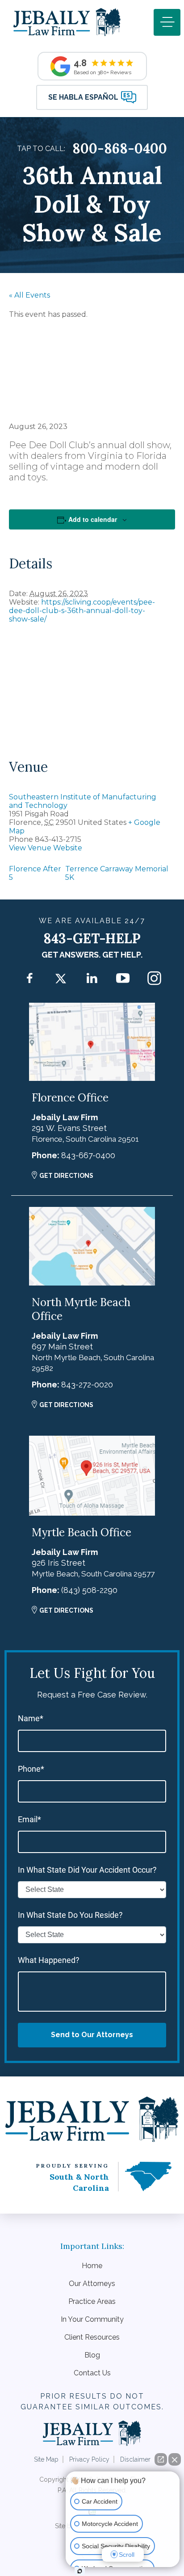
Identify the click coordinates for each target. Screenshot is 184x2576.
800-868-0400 (120, 148)
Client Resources (92, 2337)
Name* (31, 1718)
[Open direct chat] (161, 2459)
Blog (92, 2355)
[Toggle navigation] (167, 22)
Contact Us (92, 2373)
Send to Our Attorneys (92, 2035)
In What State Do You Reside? (70, 1915)
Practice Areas (92, 2301)
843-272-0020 (87, 1385)
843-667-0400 (88, 1155)
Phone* (31, 1769)
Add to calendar (93, 519)
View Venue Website (46, 848)
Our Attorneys (92, 2284)
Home (92, 2266)
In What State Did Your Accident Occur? (87, 1870)
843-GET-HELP (92, 938)
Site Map (46, 2459)
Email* (29, 1819)
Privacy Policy (89, 2459)
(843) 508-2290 (89, 1590)
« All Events (29, 295)
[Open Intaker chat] (80, 2571)
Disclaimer (135, 2459)
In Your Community (92, 2319)
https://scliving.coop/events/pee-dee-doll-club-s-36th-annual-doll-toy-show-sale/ (82, 611)
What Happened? (49, 1960)
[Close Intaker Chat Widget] (175, 2459)
